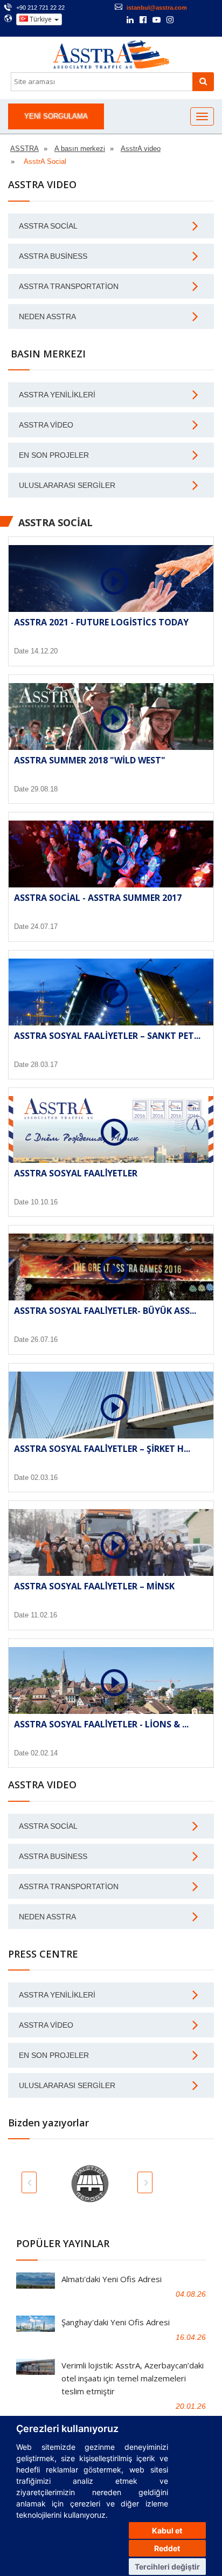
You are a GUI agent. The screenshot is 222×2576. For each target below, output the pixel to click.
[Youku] (199, 20)
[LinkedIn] (130, 20)
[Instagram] (170, 20)
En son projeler (54, 455)
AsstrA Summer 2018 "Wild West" (90, 760)
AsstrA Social (48, 226)
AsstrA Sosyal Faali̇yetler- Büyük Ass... (105, 1311)
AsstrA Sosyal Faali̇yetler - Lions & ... (101, 1724)
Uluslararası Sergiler (67, 485)
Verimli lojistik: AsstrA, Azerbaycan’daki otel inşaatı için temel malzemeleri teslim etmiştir (133, 2378)
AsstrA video (46, 425)
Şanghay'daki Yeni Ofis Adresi (116, 2322)
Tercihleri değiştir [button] (167, 2567)
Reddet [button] (167, 2548)
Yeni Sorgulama (56, 116)
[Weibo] (185, 20)
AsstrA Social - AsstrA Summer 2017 (98, 898)
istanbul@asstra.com (157, 8)
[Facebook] (143, 20)
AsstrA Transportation (69, 286)
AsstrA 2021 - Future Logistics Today (101, 622)
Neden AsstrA (47, 316)
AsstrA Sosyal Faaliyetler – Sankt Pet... (107, 1036)
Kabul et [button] (167, 2530)
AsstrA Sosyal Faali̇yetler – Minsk (94, 1586)
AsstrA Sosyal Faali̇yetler (76, 1173)
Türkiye (41, 19)
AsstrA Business (53, 256)
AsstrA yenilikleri (57, 395)
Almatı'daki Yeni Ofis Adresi (112, 2279)
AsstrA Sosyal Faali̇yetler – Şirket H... (102, 1449)
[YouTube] (157, 20)
